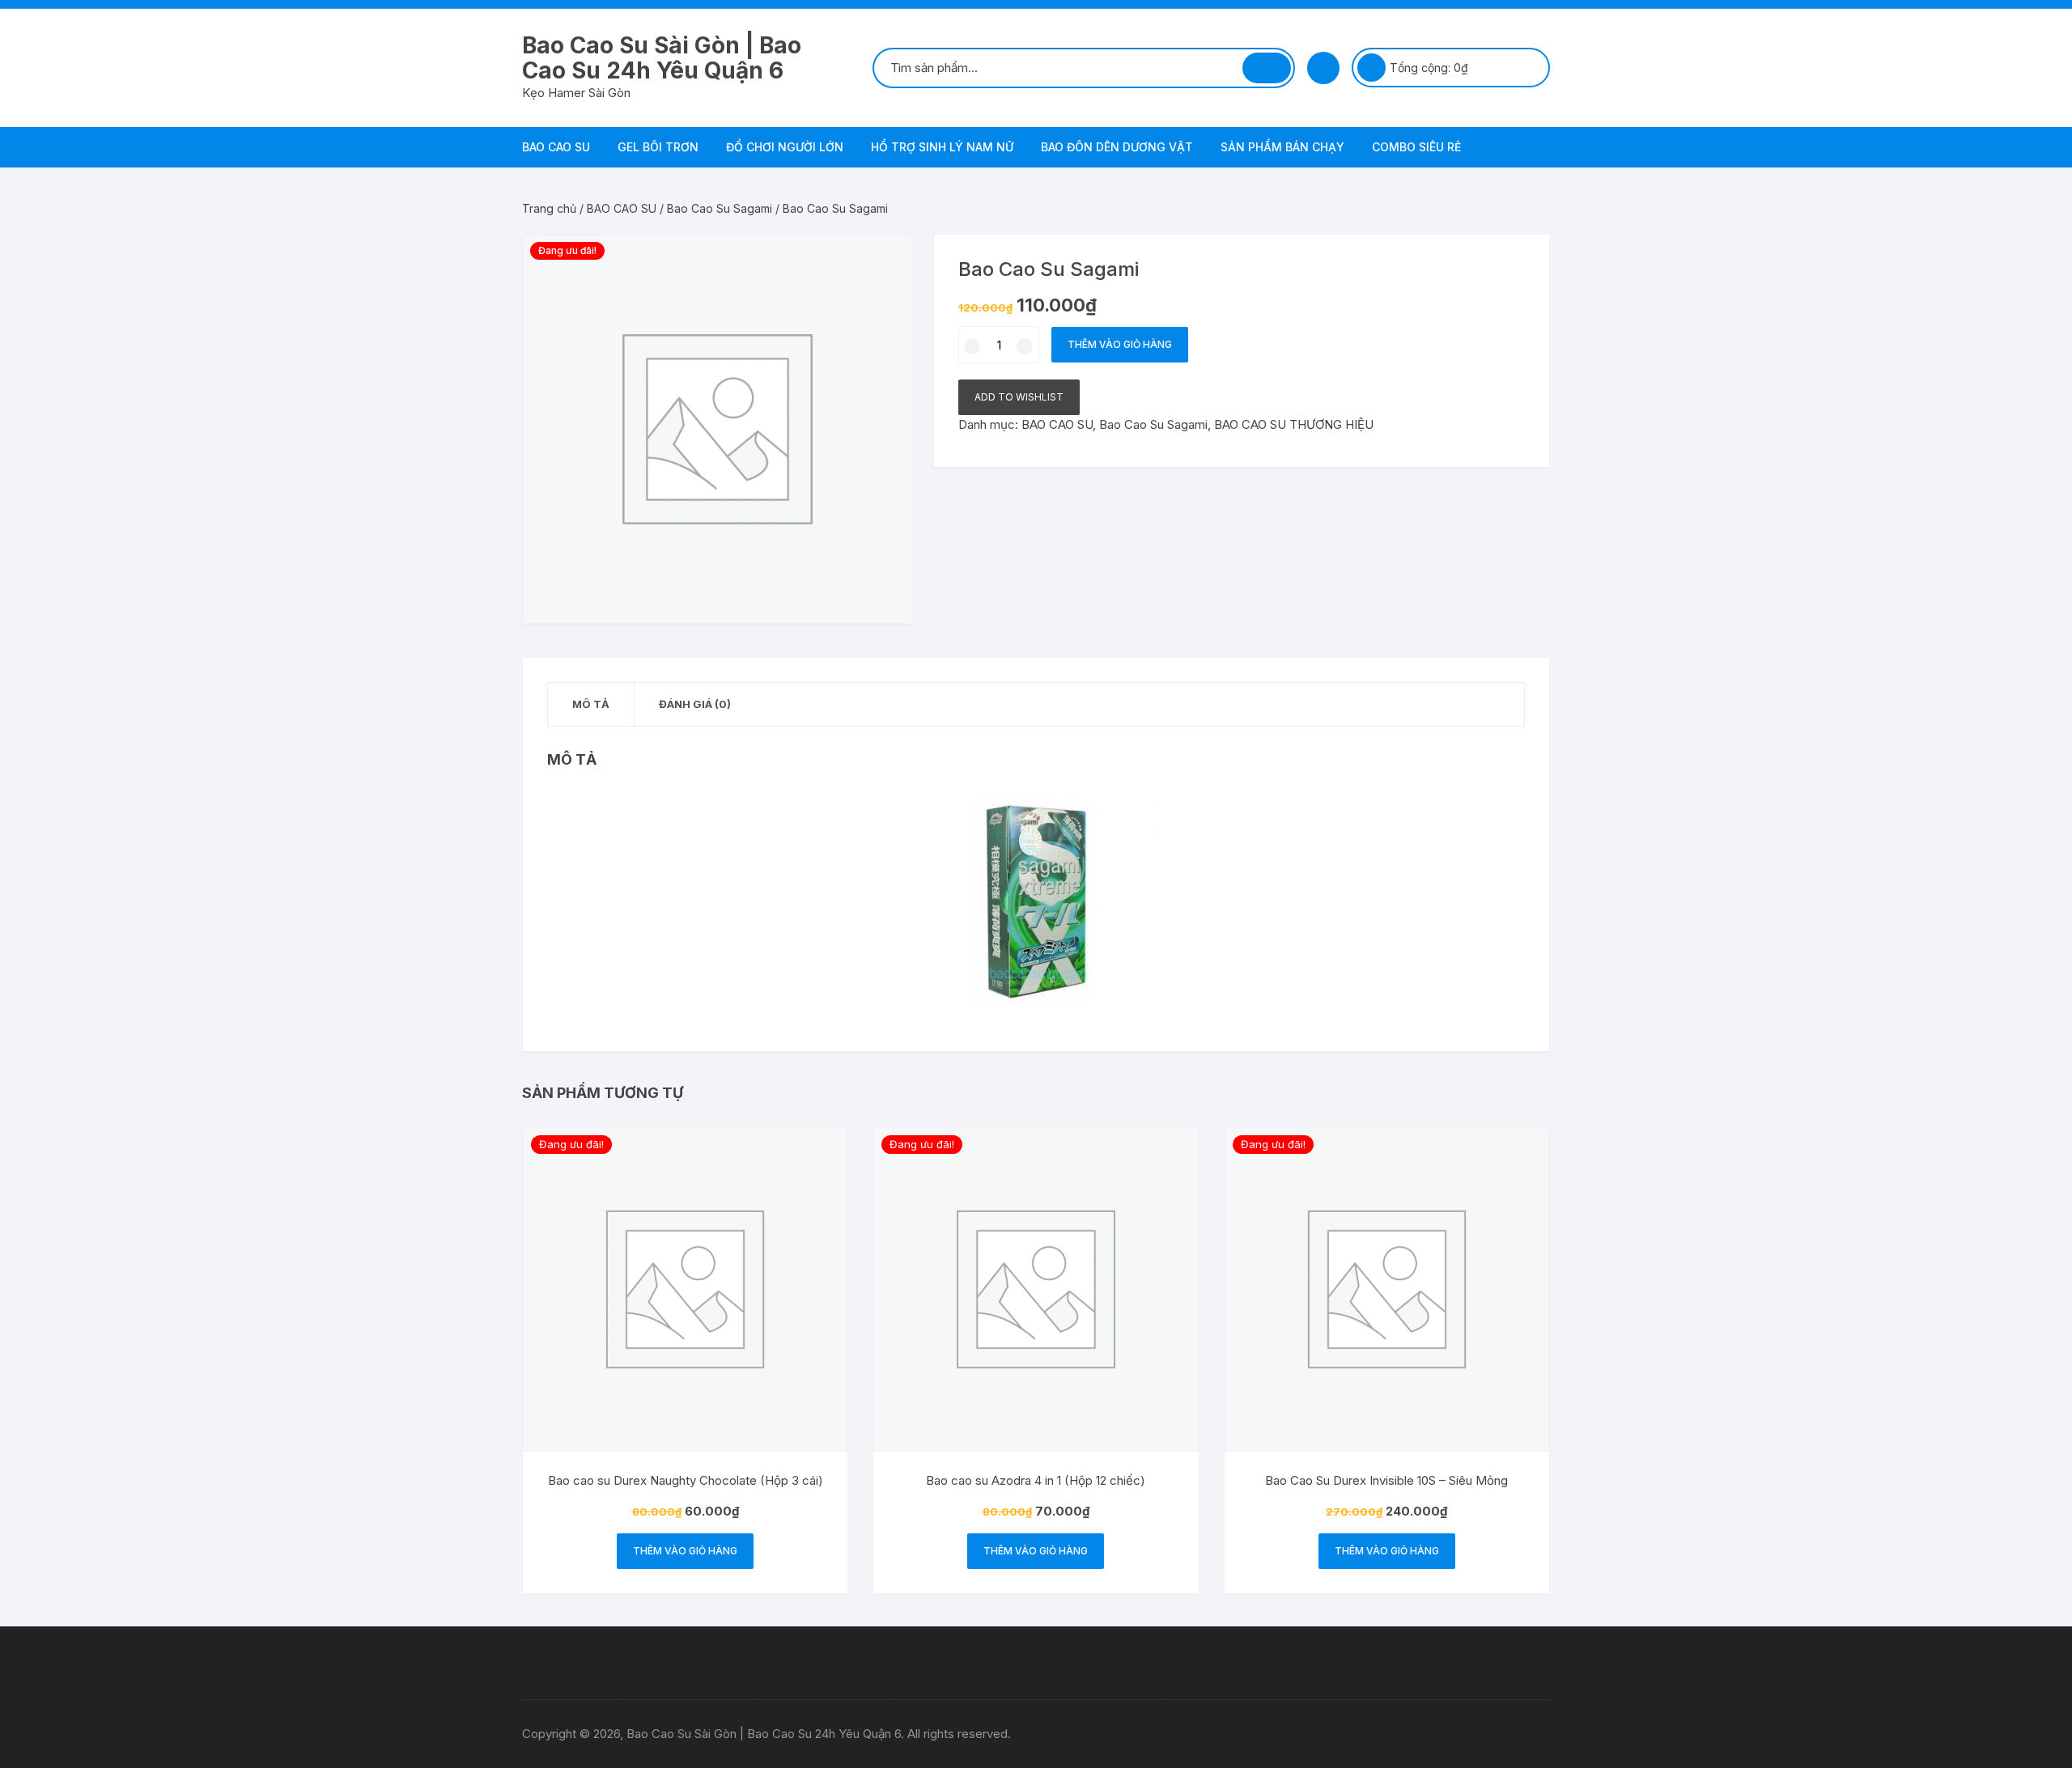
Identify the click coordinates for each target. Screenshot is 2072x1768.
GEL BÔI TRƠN (658, 147)
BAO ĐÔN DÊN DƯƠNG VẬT (1117, 147)
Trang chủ (549, 208)
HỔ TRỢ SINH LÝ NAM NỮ (942, 147)
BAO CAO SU (556, 147)
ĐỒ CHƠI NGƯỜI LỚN (785, 147)
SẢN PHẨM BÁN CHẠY (1282, 147)
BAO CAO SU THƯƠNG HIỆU (1294, 424)
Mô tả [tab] (591, 704)
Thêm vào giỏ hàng (1120, 344)
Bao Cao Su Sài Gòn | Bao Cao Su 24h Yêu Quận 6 (662, 58)
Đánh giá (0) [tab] (695, 704)
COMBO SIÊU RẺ (1416, 147)
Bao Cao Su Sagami (720, 208)
